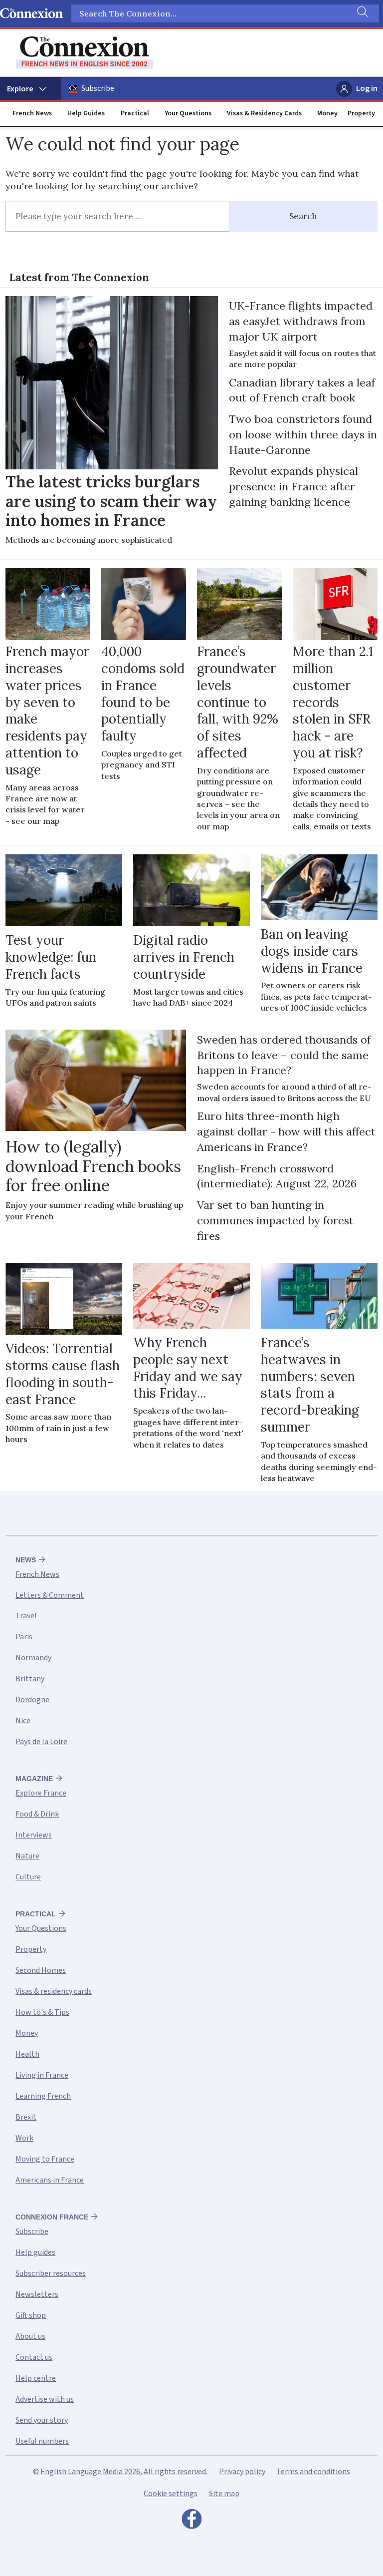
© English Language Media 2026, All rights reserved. (120, 2472)
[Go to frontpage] (85, 53)
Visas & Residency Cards (264, 113)
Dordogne (32, 1700)
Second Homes (41, 1970)
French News (32, 113)
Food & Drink (37, 1814)
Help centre (36, 2378)
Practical (135, 113)
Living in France (42, 2075)
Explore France (41, 1793)
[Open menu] (31, 89)
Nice (23, 1721)
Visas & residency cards (54, 1991)
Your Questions (188, 113)
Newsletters (37, 2294)
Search (303, 216)
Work (24, 2138)
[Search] (362, 13)
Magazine (34, 1779)
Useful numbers (42, 2441)
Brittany (30, 1679)
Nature (27, 1856)
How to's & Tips (42, 2012)
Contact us (34, 2357)
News (26, 1560)
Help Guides (86, 113)
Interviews (34, 1835)
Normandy (33, 1658)
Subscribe (98, 88)
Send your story (42, 2420)
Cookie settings (171, 2494)
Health (27, 2054)
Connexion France (52, 2217)
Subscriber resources (51, 2273)
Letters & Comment (50, 1595)
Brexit (26, 2117)
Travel (26, 1616)
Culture (28, 1877)
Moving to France (45, 2159)
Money (327, 113)
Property (361, 113)
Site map (224, 2494)
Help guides (35, 2252)
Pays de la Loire (41, 1742)
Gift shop (31, 2315)
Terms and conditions (313, 2472)
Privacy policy (242, 2472)
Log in (367, 88)
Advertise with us (45, 2399)
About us (30, 2336)
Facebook (191, 2522)
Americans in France (50, 2180)
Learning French (43, 2096)
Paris (24, 1637)
